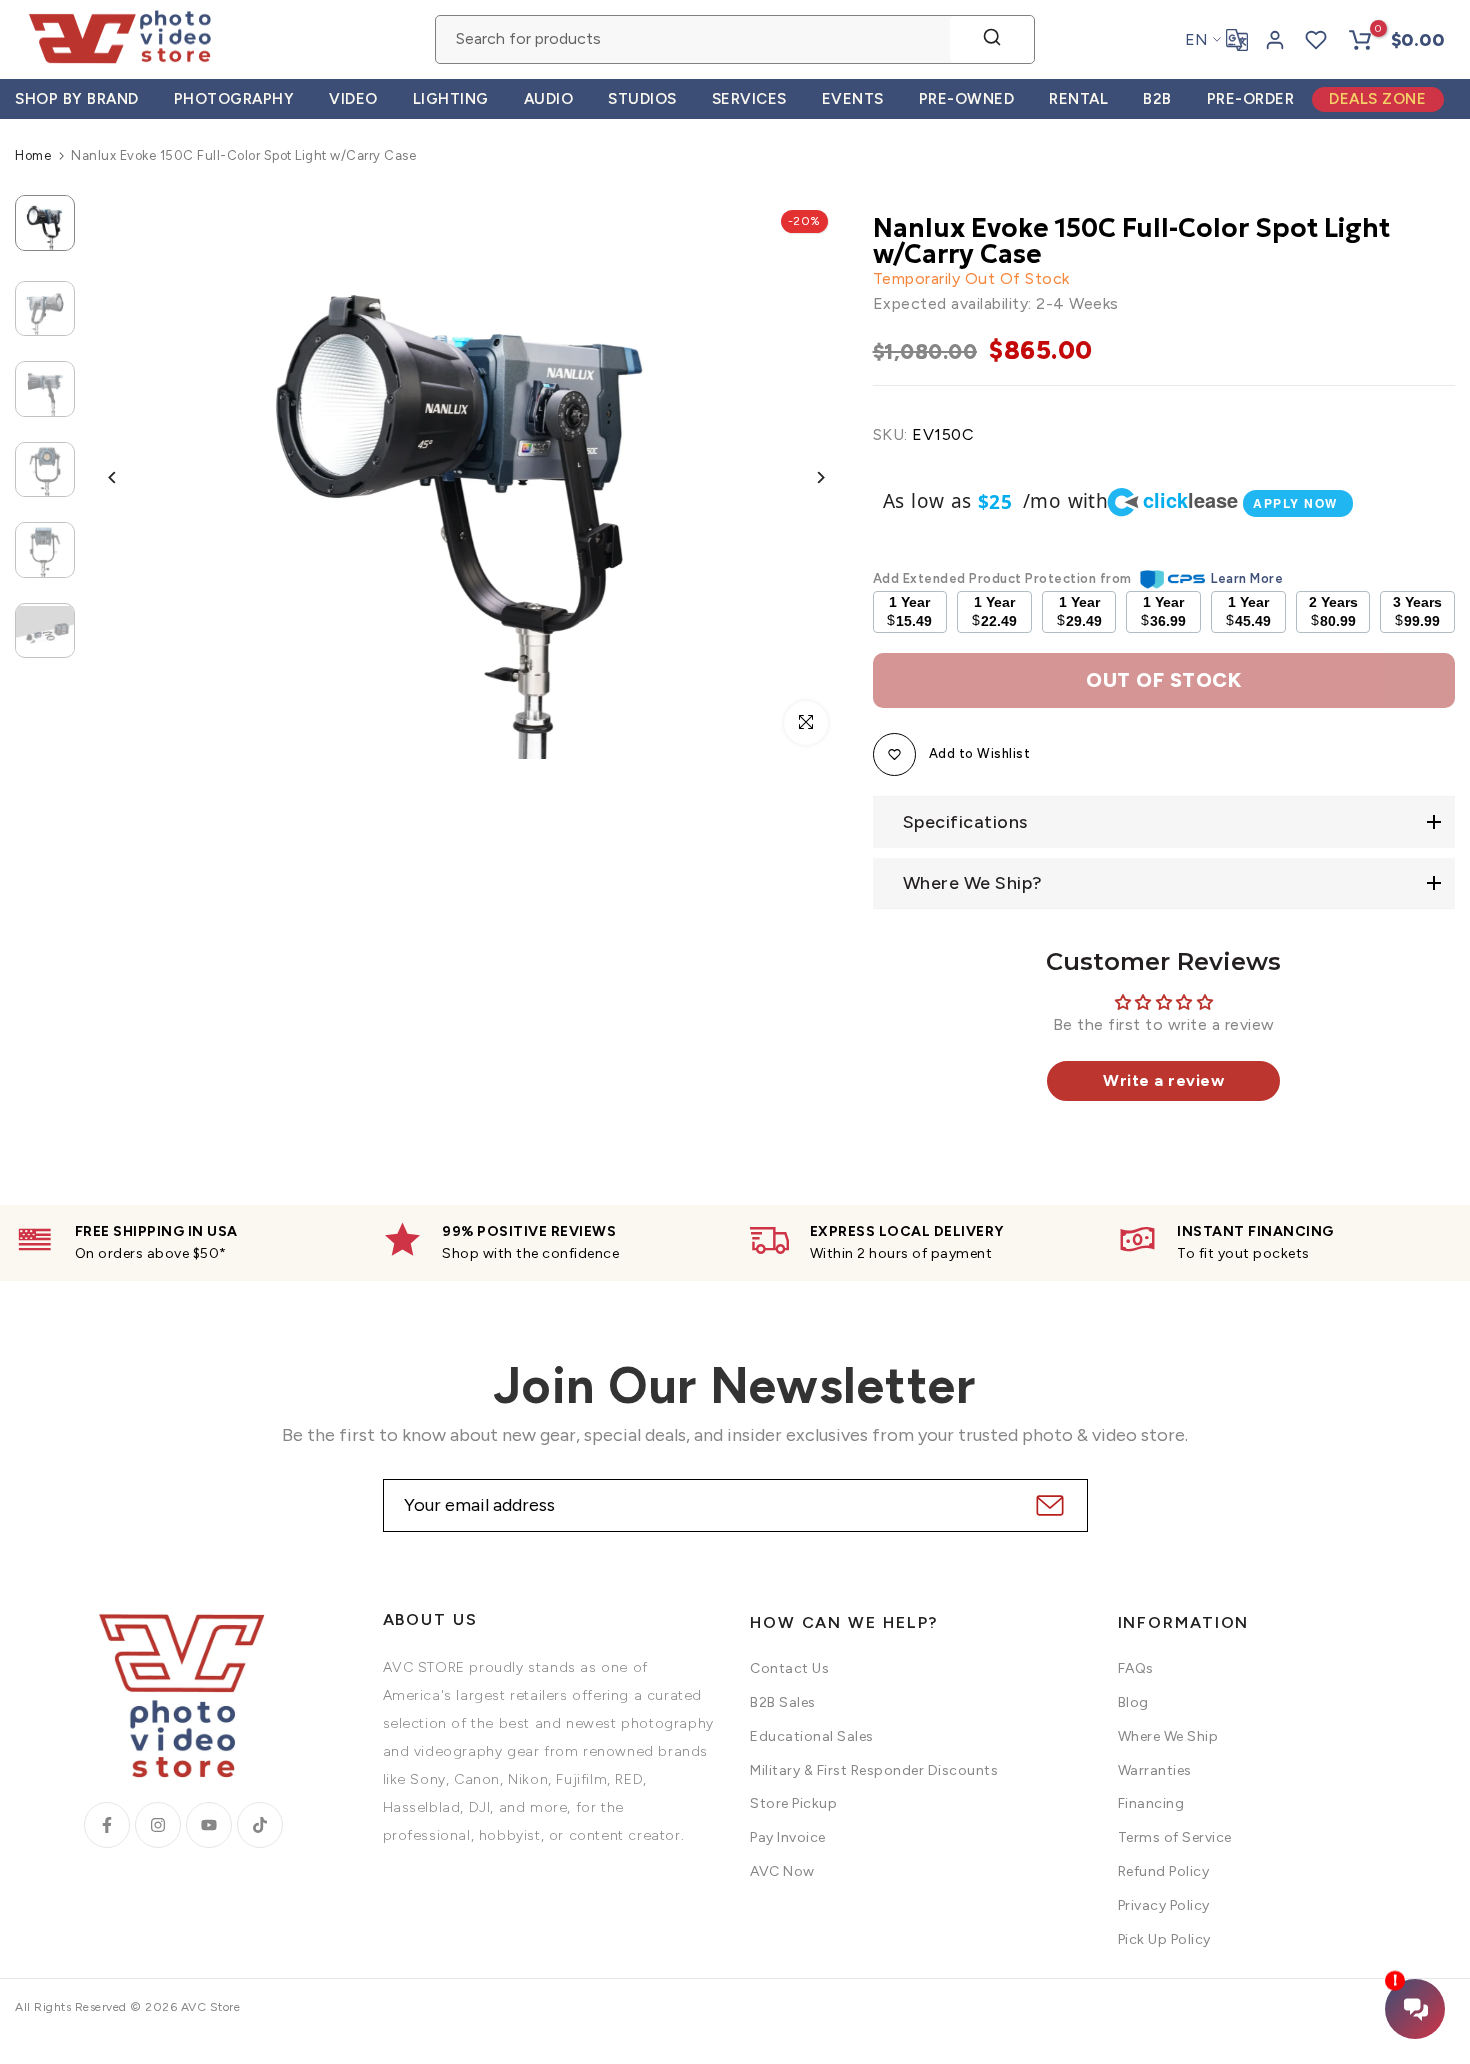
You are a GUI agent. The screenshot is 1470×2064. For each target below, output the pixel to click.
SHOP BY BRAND (77, 99)
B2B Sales (783, 1702)
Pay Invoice (788, 1837)
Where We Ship (1168, 1736)
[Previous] (127, 477)
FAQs (1136, 1668)
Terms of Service (1175, 1837)
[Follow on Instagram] (158, 1825)
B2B (1157, 99)
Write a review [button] (1163, 1080)
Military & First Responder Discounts (874, 1770)
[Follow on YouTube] (209, 1825)
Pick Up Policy (1164, 1939)
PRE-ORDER (1251, 99)
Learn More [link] (1247, 578)
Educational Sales (812, 1736)
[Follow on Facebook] (107, 1825)
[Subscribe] (1047, 1505)
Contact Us (789, 1668)
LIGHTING (451, 99)
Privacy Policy (1164, 1905)
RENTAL (1078, 99)
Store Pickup (793, 1803)
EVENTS (853, 99)
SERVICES (749, 99)
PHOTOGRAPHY (234, 99)
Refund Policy (1164, 1871)
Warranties (1155, 1770)
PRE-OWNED (967, 99)
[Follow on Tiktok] (260, 1825)
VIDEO (353, 99)
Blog (1133, 1702)
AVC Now (782, 1871)
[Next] (805, 477)
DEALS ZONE (1377, 99)
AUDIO (549, 99)
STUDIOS (642, 99)
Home (33, 155)
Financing (1151, 1803)
